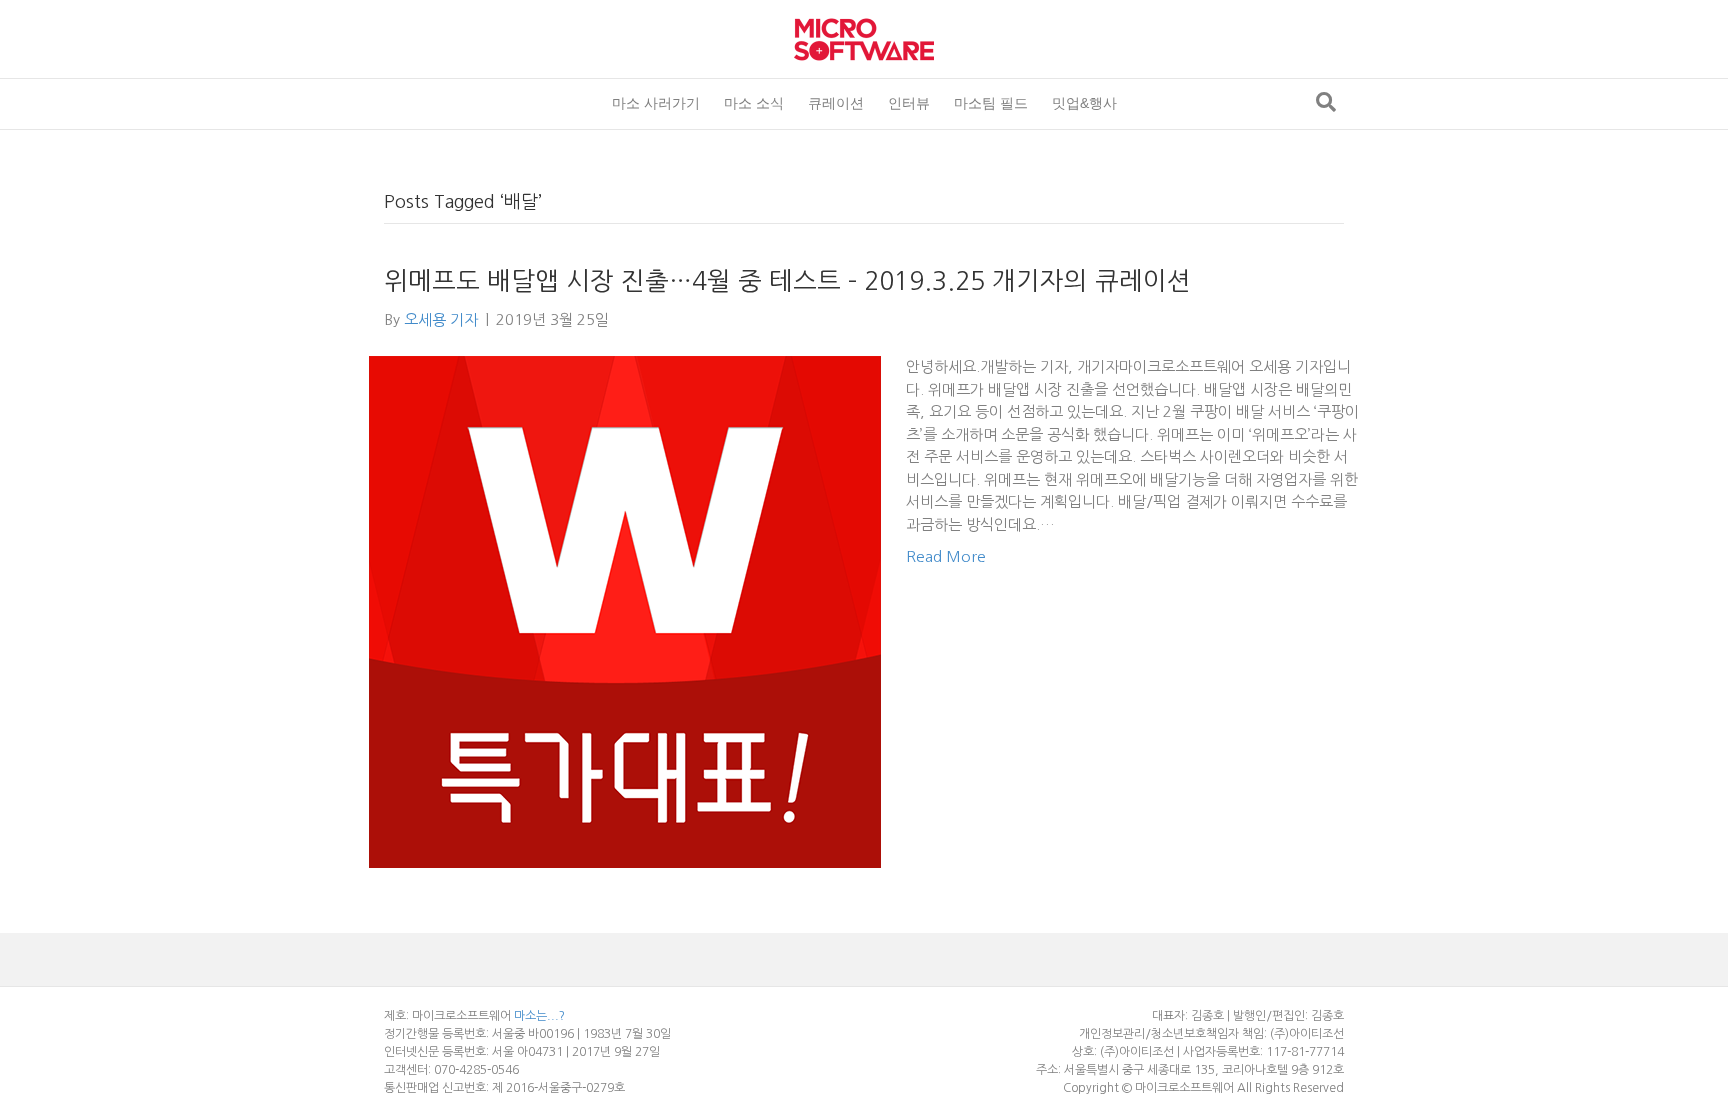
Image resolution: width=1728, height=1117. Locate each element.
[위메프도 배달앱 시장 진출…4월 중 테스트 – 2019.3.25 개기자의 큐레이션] (625, 610)
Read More (946, 556)
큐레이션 (836, 103)
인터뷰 (909, 103)
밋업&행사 (1084, 103)
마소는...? (539, 1016)
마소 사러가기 (656, 103)
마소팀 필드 (991, 103)
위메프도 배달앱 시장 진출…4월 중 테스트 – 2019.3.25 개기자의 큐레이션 (787, 281)
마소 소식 (754, 103)
